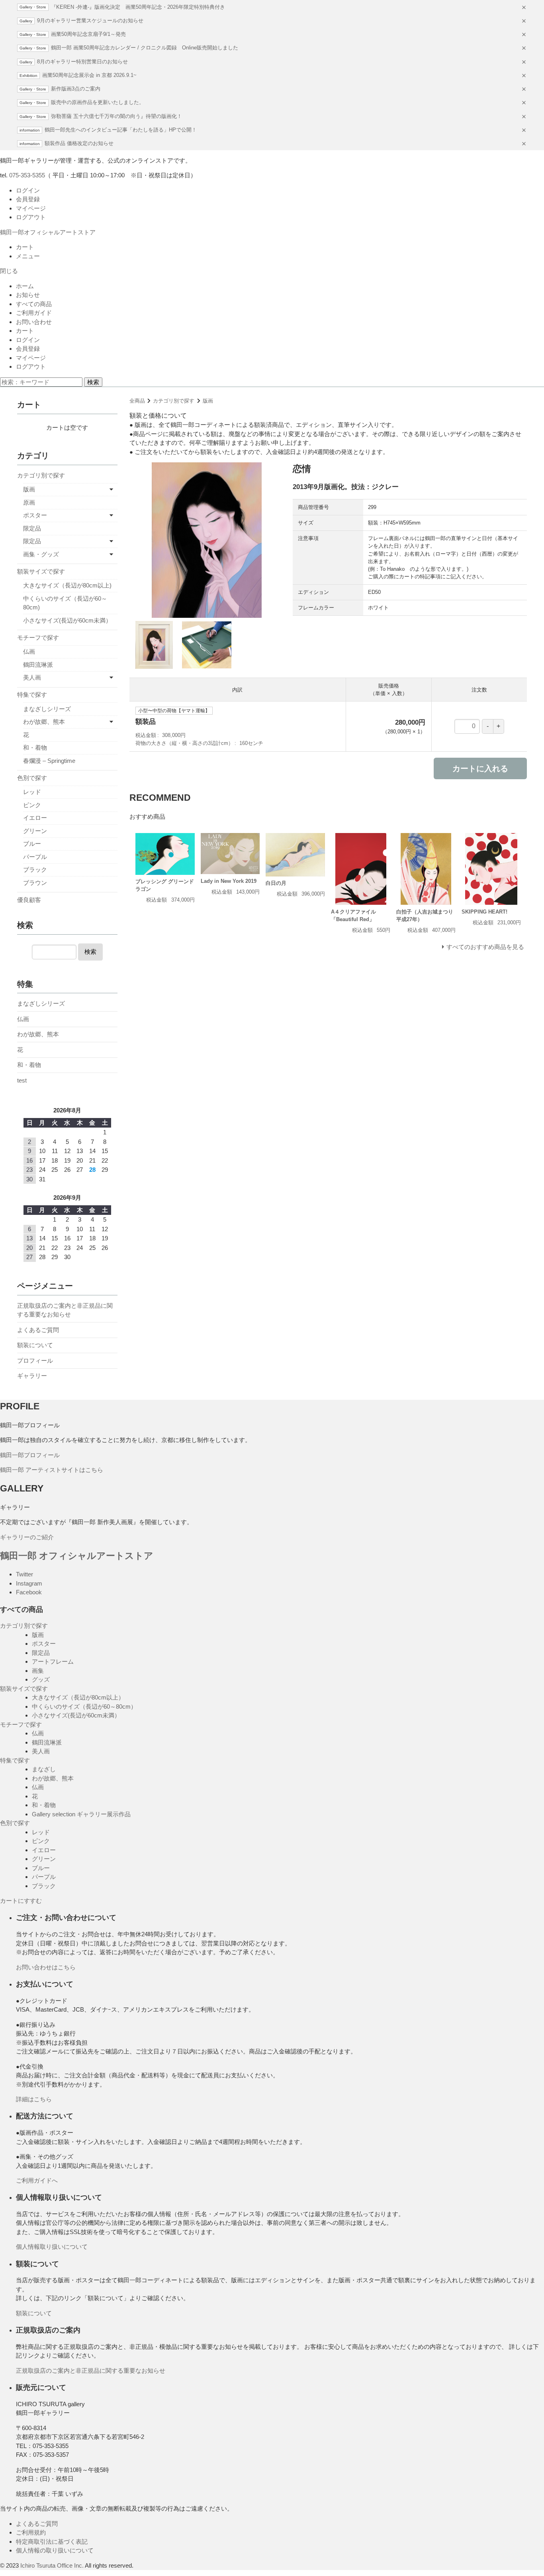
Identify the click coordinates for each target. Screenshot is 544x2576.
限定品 (32, 528)
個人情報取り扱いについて (52, 2247)
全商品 (137, 401)
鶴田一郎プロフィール (30, 1455)
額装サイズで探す (41, 571)
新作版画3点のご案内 (76, 89)
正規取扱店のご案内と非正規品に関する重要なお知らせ (65, 1310)
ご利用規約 (31, 2532)
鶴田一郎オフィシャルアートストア (48, 232)
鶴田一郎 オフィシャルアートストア (77, 1556)
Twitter (24, 1574)
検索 (93, 382)
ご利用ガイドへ (37, 2180)
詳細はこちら (34, 2099)
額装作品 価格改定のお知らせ (79, 143)
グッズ (41, 1679)
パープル (35, 857)
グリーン (35, 831)
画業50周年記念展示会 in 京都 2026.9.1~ (89, 75)
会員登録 (28, 199)
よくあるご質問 (38, 1330)
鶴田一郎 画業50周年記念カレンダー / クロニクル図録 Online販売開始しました (145, 48)
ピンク (32, 805)
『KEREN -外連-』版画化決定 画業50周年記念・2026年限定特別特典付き (138, 7)
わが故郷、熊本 (44, 722)
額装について (35, 1345)
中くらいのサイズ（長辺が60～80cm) (65, 603)
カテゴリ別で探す (174, 401)
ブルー (32, 844)
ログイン (28, 190)
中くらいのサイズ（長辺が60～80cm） (84, 1707)
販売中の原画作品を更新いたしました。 (98, 102)
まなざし (44, 1769)
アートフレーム (53, 1661)
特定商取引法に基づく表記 (52, 2542)
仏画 (29, 651)
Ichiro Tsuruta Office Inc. (52, 2565)
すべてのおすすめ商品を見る (485, 947)
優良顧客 (29, 900)
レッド (32, 792)
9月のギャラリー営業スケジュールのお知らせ (90, 21)
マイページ (31, 208)
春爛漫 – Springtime (49, 761)
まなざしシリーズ (47, 709)
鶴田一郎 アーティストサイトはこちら (52, 1470)
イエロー (35, 818)
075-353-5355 (27, 175)
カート (25, 247)
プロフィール (35, 1361)
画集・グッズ (41, 554)
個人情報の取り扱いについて (55, 2550)
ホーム (25, 286)
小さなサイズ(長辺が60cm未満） (67, 620)
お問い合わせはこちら (46, 1967)
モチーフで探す (38, 638)
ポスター (35, 515)
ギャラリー (32, 1376)
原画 (29, 502)
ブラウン (35, 883)
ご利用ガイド (34, 313)
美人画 (32, 677)
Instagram (29, 1583)
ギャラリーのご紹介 (27, 1537)
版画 (208, 401)
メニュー (28, 256)
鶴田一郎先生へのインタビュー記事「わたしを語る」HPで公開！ (121, 130)
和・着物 (35, 748)
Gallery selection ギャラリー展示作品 (81, 1814)
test (22, 1080)
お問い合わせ (34, 322)
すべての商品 (34, 304)
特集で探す (32, 695)
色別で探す (32, 778)
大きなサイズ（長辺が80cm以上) (67, 585)
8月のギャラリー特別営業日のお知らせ (82, 62)
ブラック (35, 869)
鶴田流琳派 (38, 665)
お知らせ (28, 295)
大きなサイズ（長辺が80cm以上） (78, 1697)
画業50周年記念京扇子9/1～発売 (88, 34)
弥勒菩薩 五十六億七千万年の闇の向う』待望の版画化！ (116, 116)
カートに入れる (480, 768)
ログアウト (31, 217)
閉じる (9, 271)
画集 (38, 1671)
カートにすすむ (21, 1901)
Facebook (29, 1592)
